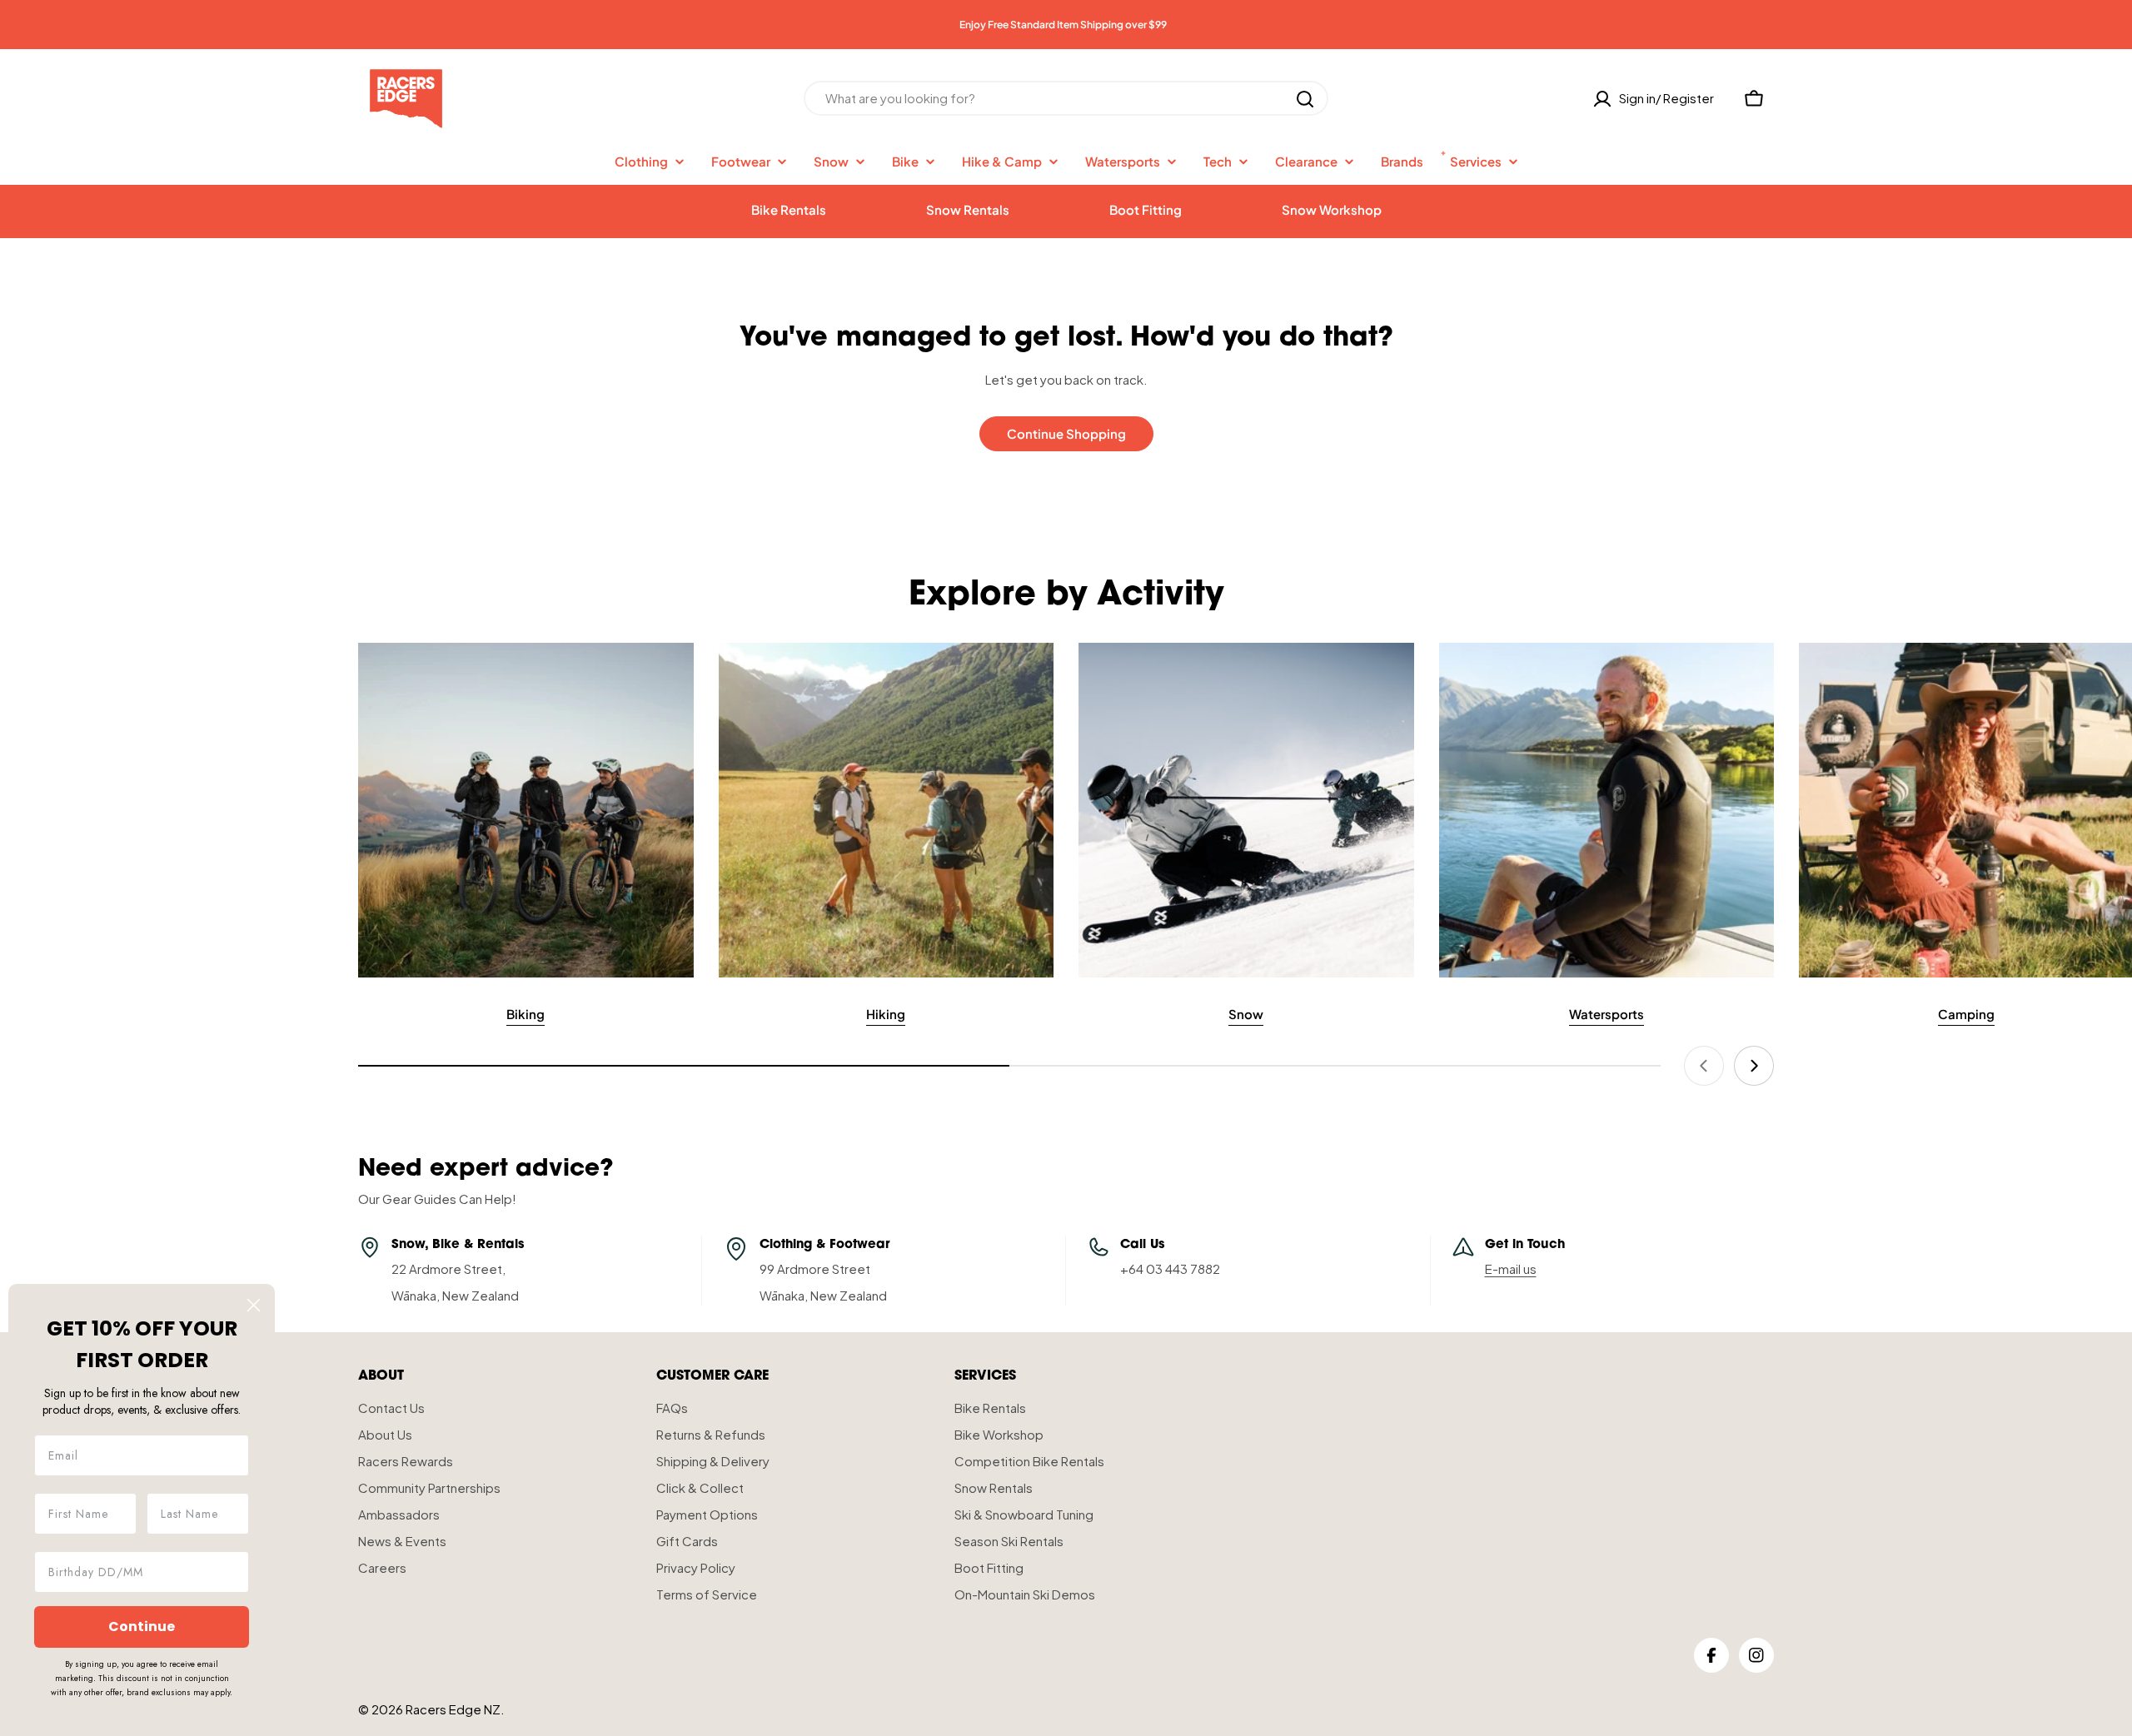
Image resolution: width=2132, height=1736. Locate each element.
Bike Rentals (789, 209)
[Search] (1305, 99)
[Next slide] (1754, 1066)
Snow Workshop (1332, 209)
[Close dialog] (254, 1305)
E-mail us (1511, 1268)
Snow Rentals (968, 209)
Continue (142, 1627)
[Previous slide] (1704, 1066)
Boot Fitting (1146, 209)
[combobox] (1066, 99)
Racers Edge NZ (453, 1709)
